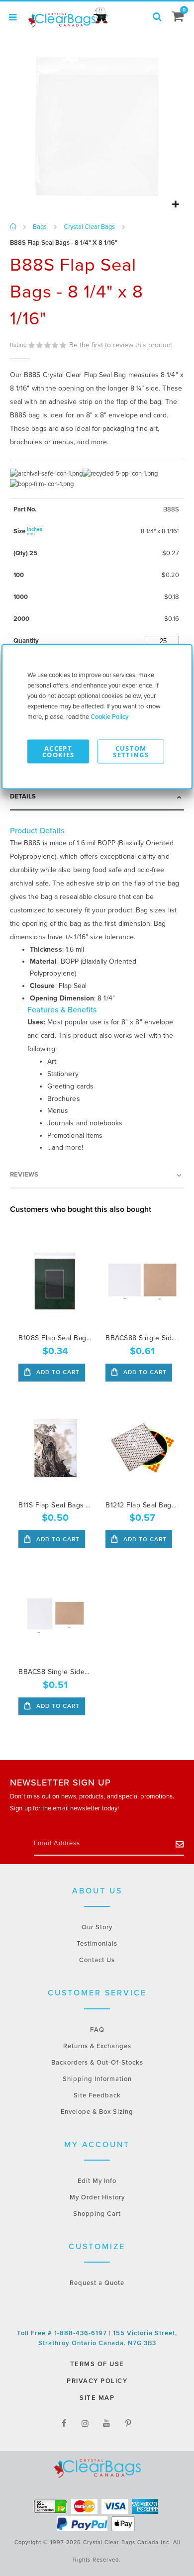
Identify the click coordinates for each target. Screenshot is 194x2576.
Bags (40, 227)
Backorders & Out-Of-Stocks (97, 2063)
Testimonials (97, 1944)
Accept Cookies (58, 751)
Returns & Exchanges (97, 2046)
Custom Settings (131, 751)
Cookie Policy (110, 717)
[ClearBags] (67, 17)
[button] (175, 205)
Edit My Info (97, 2181)
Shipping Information (97, 2079)
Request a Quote (97, 2283)
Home (14, 227)
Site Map (97, 2398)
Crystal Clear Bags (89, 227)
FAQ (97, 2030)
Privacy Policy (97, 2381)
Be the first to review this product (121, 345)
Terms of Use (97, 2364)
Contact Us (97, 1960)
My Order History (97, 2197)
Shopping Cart (97, 2214)
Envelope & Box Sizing (97, 2112)
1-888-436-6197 (82, 2333)
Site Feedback (97, 2095)
